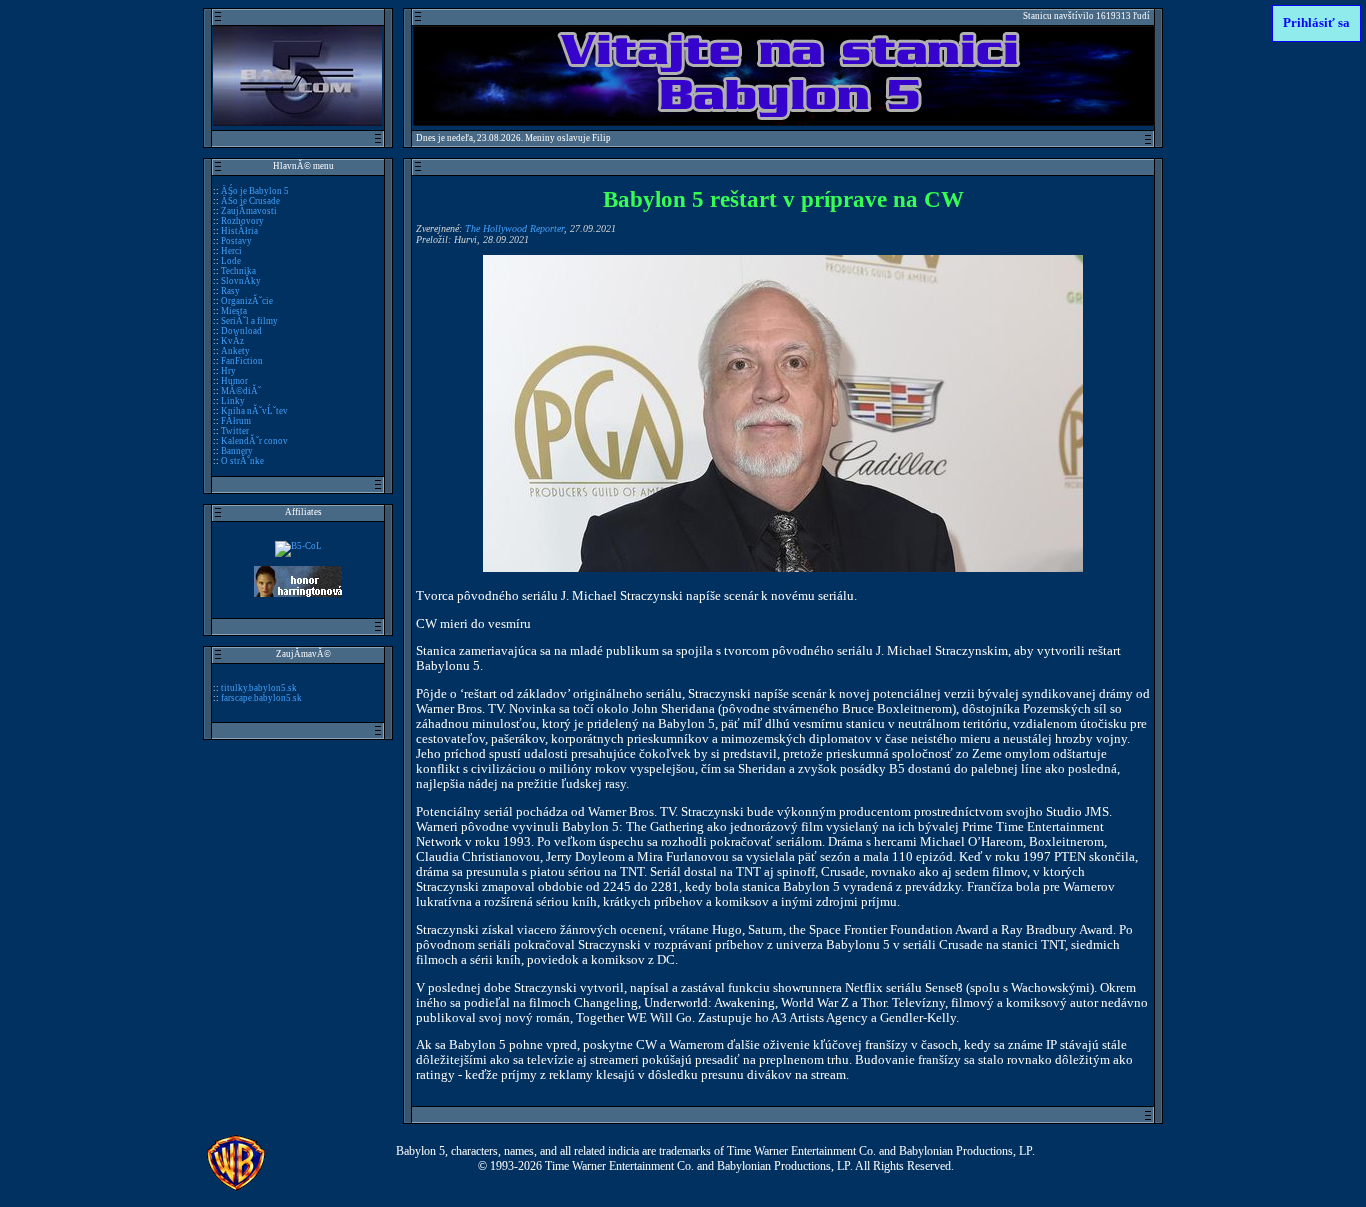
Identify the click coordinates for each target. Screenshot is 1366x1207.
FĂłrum (236, 421)
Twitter (235, 431)
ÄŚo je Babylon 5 (255, 191)
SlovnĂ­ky (241, 281)
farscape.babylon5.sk (261, 698)
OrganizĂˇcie (247, 301)
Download (241, 331)
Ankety (235, 351)
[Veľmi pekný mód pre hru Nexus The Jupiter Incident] (298, 546)
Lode (231, 261)
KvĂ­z (232, 341)
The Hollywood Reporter (514, 228)
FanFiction (242, 361)
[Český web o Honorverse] (298, 594)
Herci (231, 251)
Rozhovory (242, 221)
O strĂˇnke (242, 461)
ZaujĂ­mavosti (249, 211)
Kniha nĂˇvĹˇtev (254, 411)
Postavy (236, 241)
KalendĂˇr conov (254, 441)
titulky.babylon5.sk (259, 688)
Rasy (230, 291)
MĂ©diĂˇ (241, 391)
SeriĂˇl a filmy (249, 321)
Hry (228, 371)
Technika (238, 271)
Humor (234, 381)
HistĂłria (239, 231)
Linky (233, 401)
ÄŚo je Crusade (250, 201)
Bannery (237, 451)
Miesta (234, 311)
